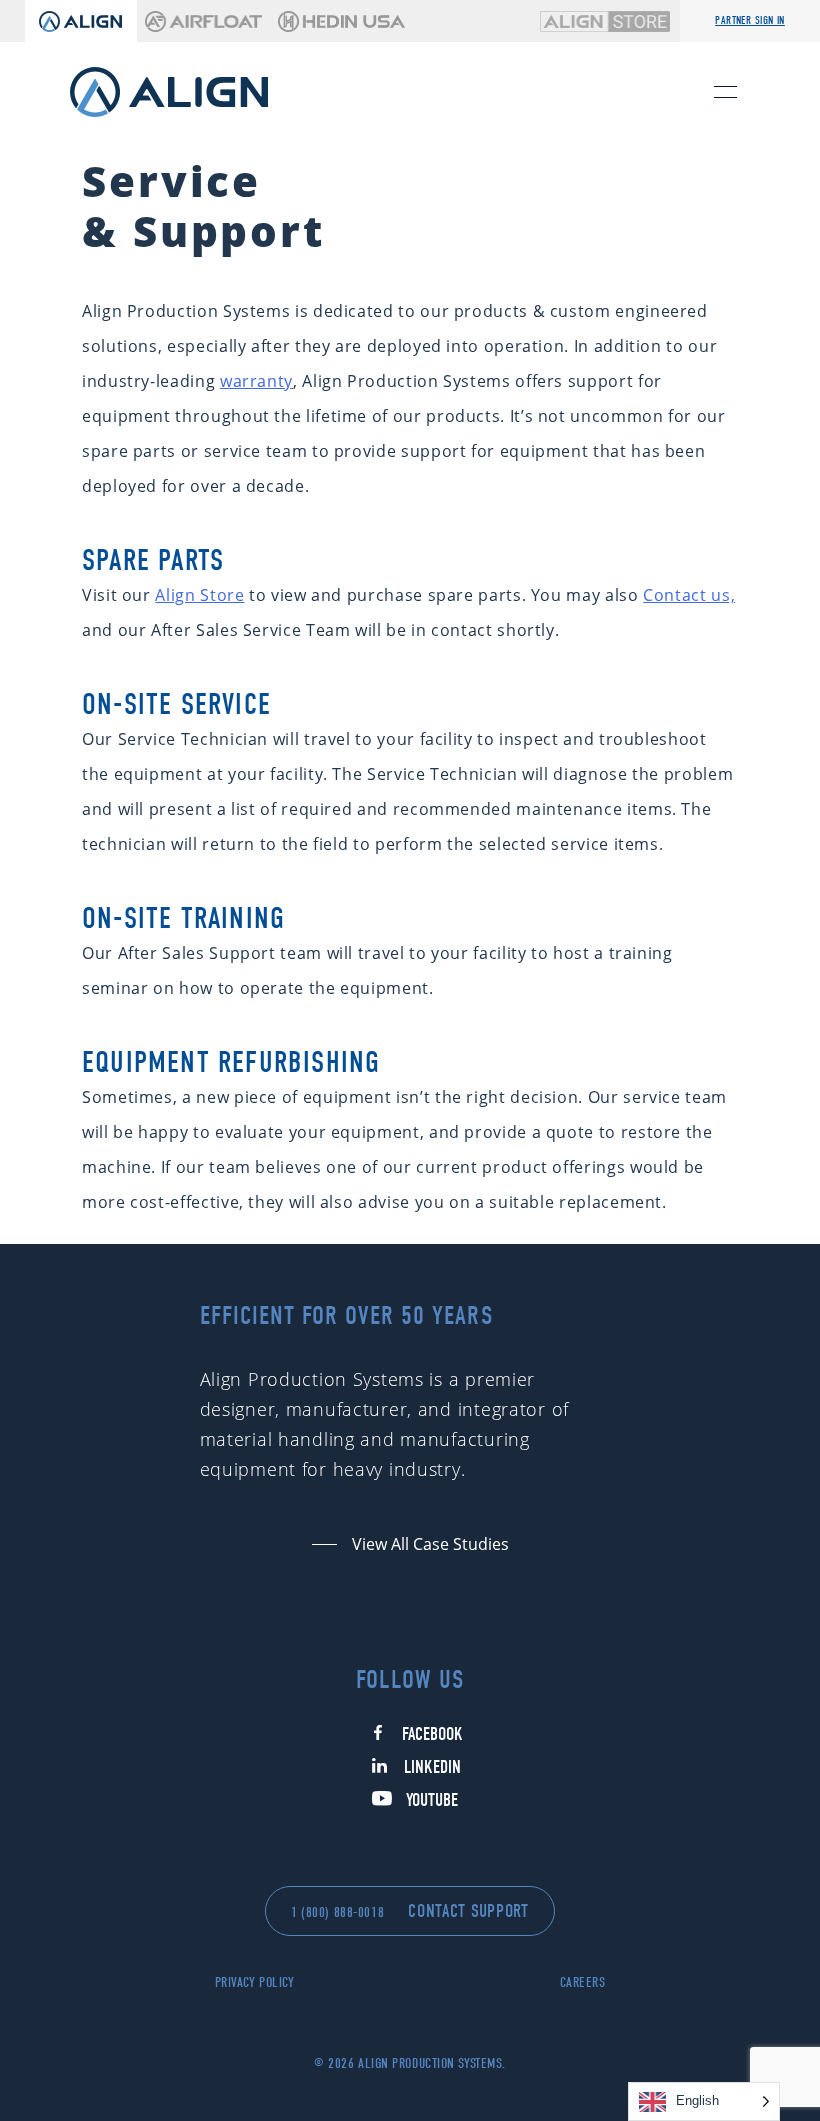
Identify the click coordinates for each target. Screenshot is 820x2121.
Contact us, (689, 595)
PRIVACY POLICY (255, 1982)
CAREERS (583, 1982)
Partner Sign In (750, 20)
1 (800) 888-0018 (337, 1912)
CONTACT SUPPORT (468, 1911)
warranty (256, 381)
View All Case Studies (430, 1544)
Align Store (199, 595)
